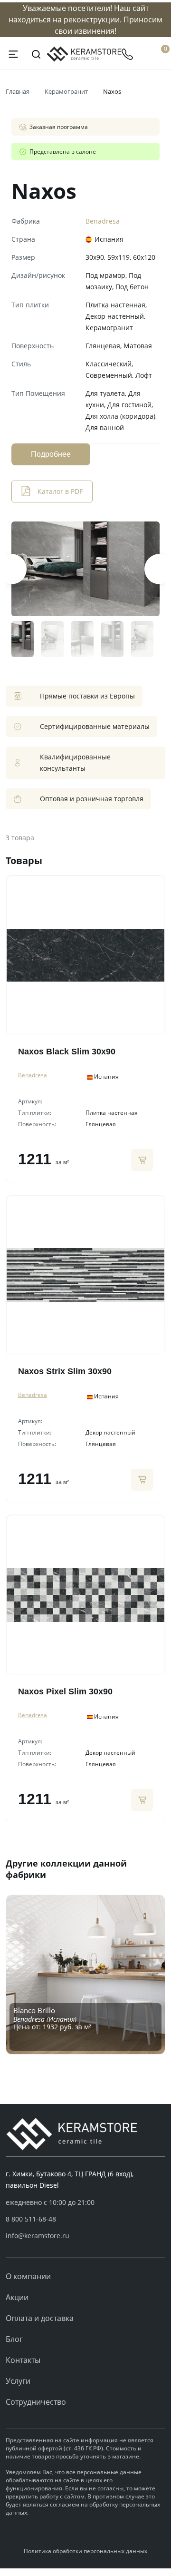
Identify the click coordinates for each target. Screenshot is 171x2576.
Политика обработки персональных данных (85, 2551)
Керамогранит (66, 91)
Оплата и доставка (40, 2318)
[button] (85, 2219)
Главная (18, 91)
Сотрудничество (36, 2402)
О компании (28, 2276)
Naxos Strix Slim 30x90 (65, 1371)
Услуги (18, 2381)
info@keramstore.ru (38, 2236)
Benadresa (103, 221)
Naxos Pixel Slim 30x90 (65, 1691)
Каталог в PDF (60, 491)
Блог (14, 2339)
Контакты (23, 2360)
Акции (17, 2297)
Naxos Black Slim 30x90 (67, 1052)
